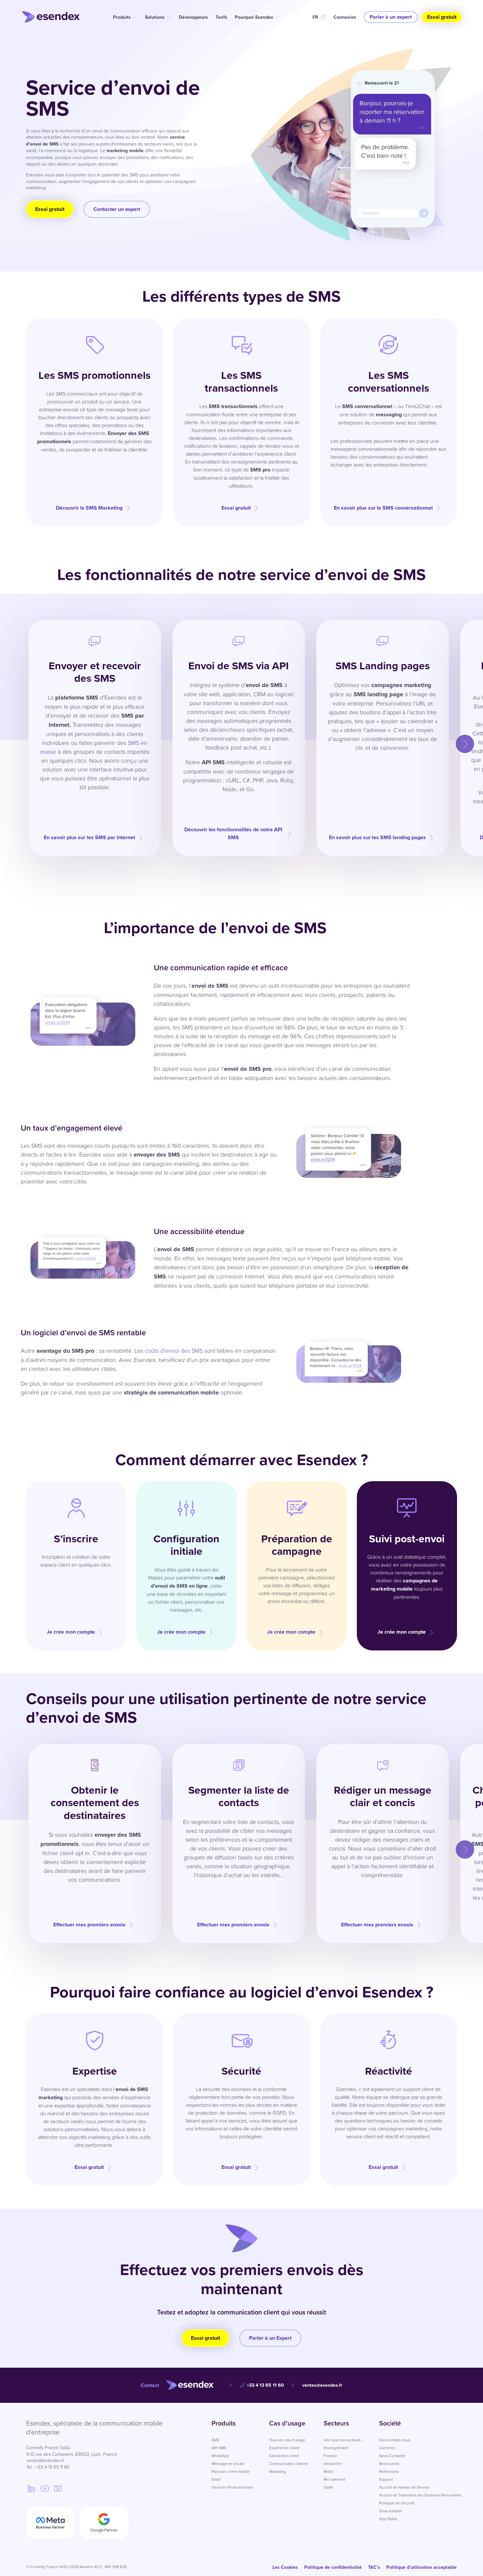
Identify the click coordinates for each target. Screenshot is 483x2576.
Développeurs (193, 17)
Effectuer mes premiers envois (89, 1925)
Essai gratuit (442, 17)
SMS (215, 2440)
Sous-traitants (391, 2511)
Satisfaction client (284, 2456)
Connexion (345, 17)
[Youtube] (45, 2488)
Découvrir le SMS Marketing (89, 508)
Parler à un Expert (270, 2338)
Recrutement (334, 2479)
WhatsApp (220, 2456)
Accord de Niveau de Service (404, 2487)
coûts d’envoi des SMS (174, 1350)
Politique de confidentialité (333, 2567)
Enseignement (336, 2448)
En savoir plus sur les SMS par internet (89, 837)
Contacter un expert (117, 209)
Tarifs (221, 17)
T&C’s (374, 2567)
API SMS (219, 2448)
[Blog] (58, 2488)
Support (386, 2479)
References (389, 2471)
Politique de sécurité (397, 2503)
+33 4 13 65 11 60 (265, 2385)
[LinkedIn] (32, 2488)
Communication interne (288, 2463)
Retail (328, 2471)
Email (216, 2479)
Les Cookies (285, 2567)
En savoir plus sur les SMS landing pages (377, 837)
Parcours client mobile (231, 2471)
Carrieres (387, 2448)
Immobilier (333, 2463)
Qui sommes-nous (395, 2440)
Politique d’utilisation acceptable (422, 2567)
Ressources (389, 2463)
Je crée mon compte (71, 1632)
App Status (388, 2519)
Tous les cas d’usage (287, 2440)
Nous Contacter (392, 2456)
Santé (328, 2487)
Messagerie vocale (228, 2463)
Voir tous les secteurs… (344, 2440)
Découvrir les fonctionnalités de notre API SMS (233, 833)
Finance (330, 2456)
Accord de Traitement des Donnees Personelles (420, 2495)
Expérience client (284, 2448)
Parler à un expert (391, 17)
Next (459, 738)
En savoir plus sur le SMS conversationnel (383, 508)
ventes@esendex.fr (322, 2385)
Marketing (277, 2471)
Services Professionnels (232, 2487)
